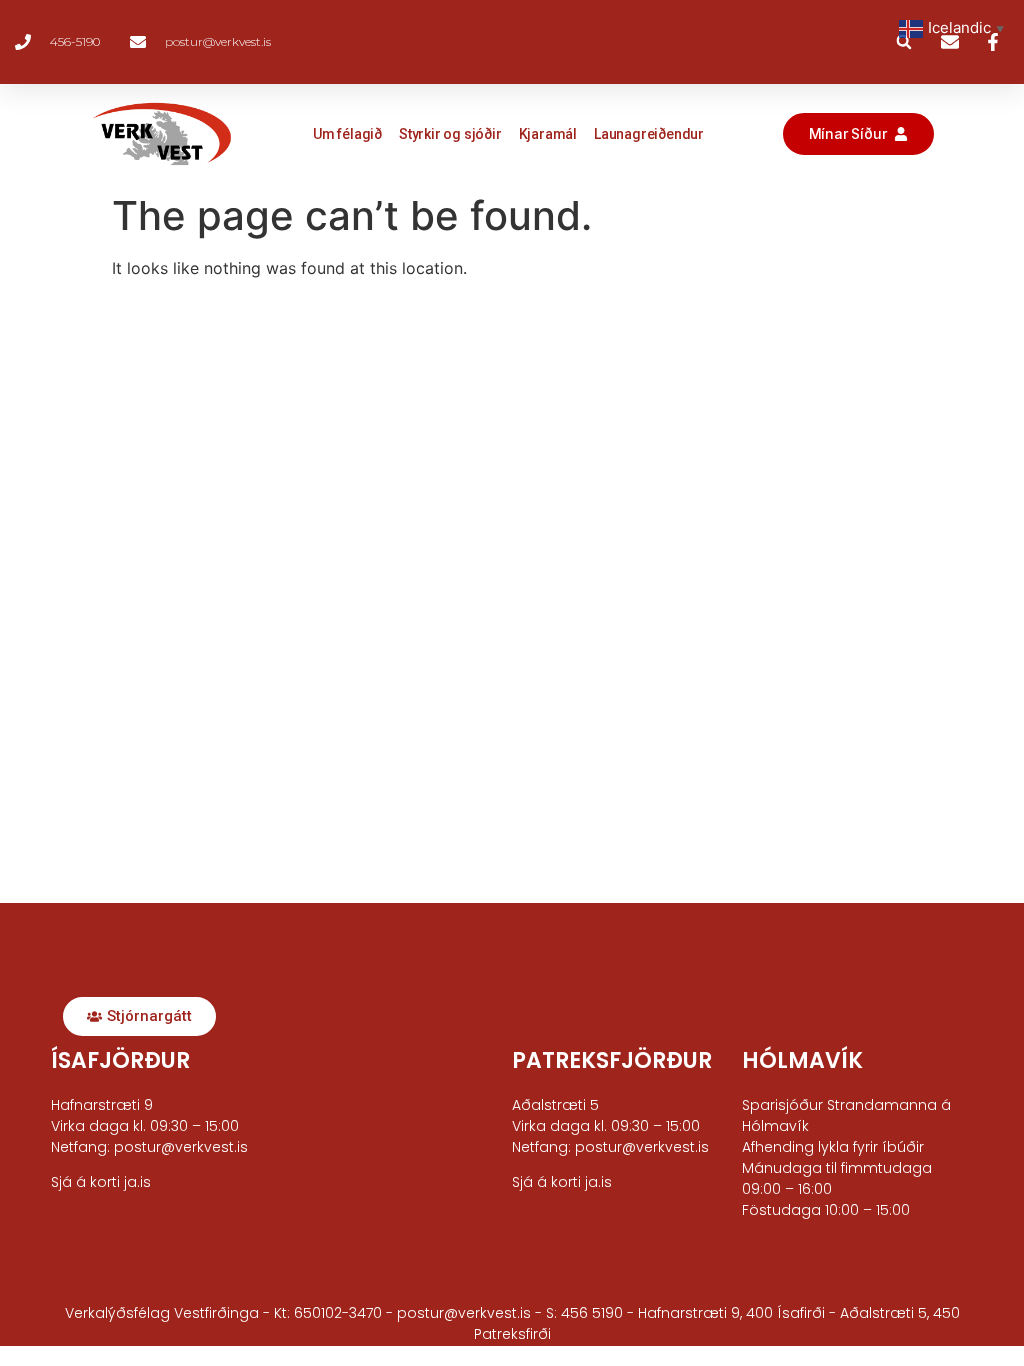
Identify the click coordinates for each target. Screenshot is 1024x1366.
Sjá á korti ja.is (562, 1182)
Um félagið (347, 134)
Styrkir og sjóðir (450, 134)
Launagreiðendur (649, 134)
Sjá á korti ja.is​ (101, 1182)
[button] (904, 42)
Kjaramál (548, 134)
